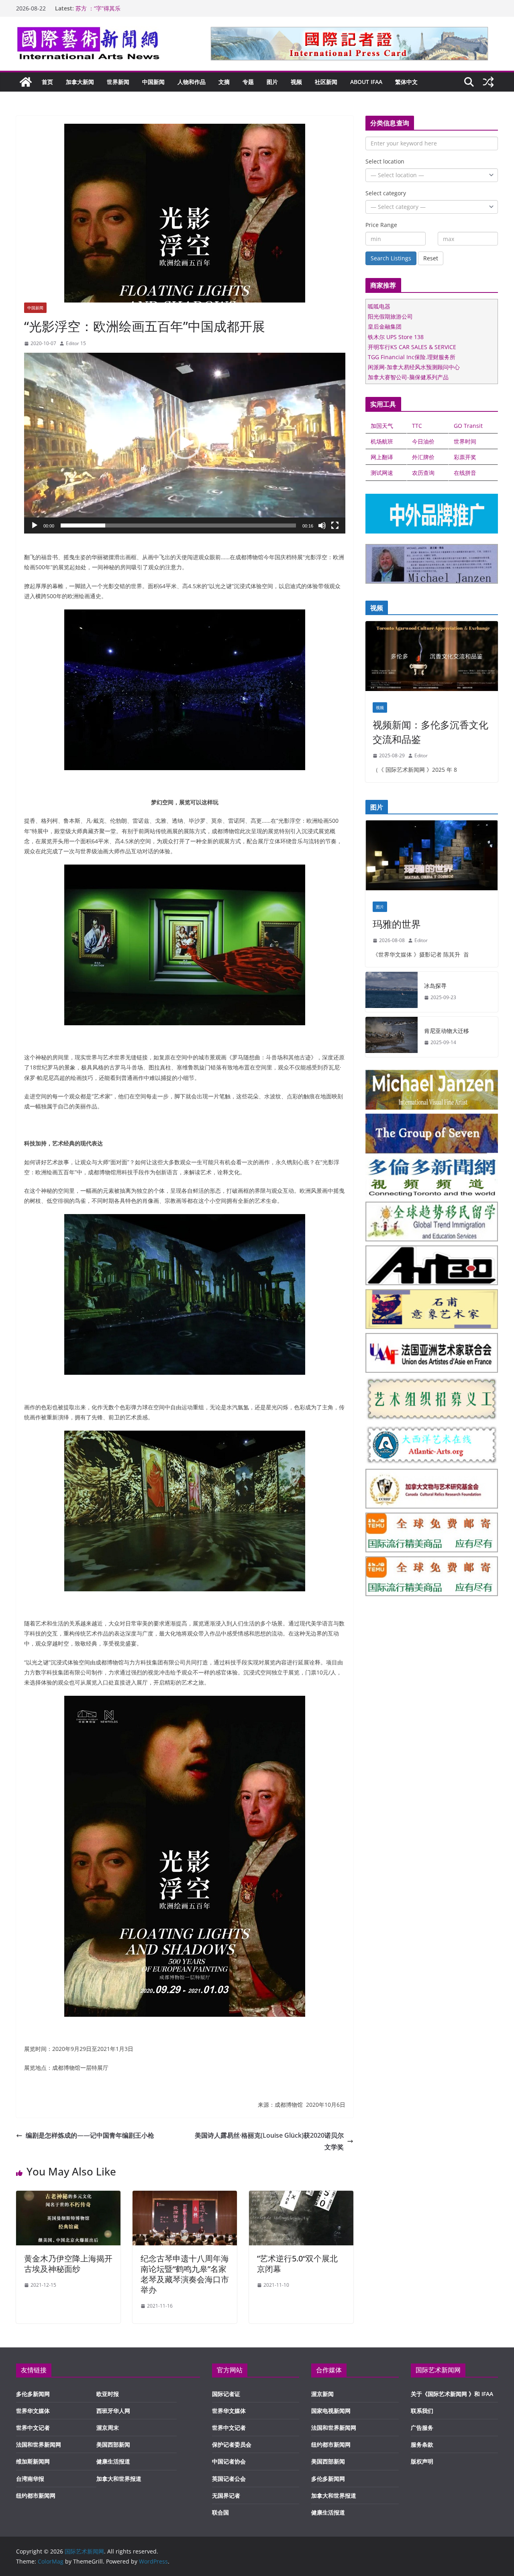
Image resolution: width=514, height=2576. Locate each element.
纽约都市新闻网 (36, 2495)
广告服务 (422, 2428)
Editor (421, 755)
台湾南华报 (30, 2479)
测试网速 (382, 473)
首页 (47, 82)
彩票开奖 (465, 457)
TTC (417, 426)
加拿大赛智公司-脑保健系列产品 (408, 377)
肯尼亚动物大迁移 (447, 1031)
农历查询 (423, 473)
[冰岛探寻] (392, 992)
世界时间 (465, 441)
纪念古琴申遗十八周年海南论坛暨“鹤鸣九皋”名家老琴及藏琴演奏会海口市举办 (185, 2274)
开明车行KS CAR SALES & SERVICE (412, 347)
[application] (185, 443)
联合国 (220, 2512)
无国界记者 (226, 2495)
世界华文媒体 (33, 2411)
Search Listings (391, 258)
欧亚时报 (108, 2394)
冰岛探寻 (435, 986)
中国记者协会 (229, 2461)
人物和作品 (192, 82)
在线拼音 (465, 473)
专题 (248, 82)
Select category (386, 193)
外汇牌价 (423, 457)
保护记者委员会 (232, 2444)
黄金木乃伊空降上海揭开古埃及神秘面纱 (68, 2264)
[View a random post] (488, 82)
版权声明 (422, 2461)
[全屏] (335, 525)
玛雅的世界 (397, 924)
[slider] (178, 525)
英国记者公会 (229, 2479)
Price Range (381, 225)
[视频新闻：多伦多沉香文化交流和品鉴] (432, 658)
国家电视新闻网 (331, 2411)
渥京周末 (108, 2428)
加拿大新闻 (80, 82)
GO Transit (468, 426)
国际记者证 (226, 2394)
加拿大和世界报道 (119, 2479)
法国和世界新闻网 (39, 2444)
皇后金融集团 (385, 326)
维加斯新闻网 (33, 2461)
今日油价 (423, 441)
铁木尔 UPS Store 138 (396, 337)
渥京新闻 (322, 2394)
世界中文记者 (33, 2428)
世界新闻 (118, 82)
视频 (296, 82)
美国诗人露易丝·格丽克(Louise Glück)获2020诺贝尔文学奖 (269, 2141)
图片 (272, 82)
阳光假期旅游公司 (390, 316)
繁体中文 (406, 82)
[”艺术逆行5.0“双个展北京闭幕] (301, 2196)
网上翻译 (382, 457)
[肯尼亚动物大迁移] (392, 1037)
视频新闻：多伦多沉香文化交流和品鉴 (430, 732)
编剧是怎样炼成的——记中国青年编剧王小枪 (90, 2135)
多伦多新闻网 (33, 2394)
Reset (431, 258)
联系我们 (422, 2411)
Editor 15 (76, 343)
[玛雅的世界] (432, 857)
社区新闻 (326, 82)
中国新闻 (153, 82)
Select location (385, 161)
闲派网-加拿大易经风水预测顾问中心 (414, 367)
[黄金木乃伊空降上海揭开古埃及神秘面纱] (68, 2196)
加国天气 (382, 426)
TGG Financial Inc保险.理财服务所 (412, 357)
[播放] (35, 525)
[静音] (322, 525)
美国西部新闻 (113, 2444)
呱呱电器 (379, 306)
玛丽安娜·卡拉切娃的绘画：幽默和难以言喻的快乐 (138, 8)
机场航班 (382, 441)
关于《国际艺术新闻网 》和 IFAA (452, 2394)
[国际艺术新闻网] (26, 82)
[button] (185, 443)
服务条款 (422, 2444)
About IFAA (366, 82)
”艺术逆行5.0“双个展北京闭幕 (297, 2264)
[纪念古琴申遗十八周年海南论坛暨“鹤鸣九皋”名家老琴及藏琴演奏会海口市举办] (185, 2196)
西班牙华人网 (113, 2411)
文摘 (224, 82)
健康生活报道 (113, 2461)
